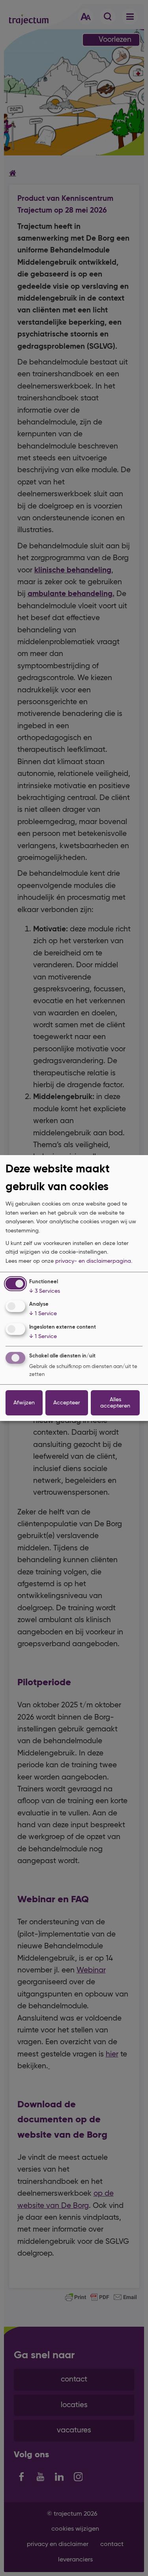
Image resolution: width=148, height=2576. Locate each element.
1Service (43, 1314)
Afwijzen (24, 1403)
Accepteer (67, 1403)
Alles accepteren (115, 1403)
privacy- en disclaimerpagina (93, 1261)
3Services (45, 1291)
